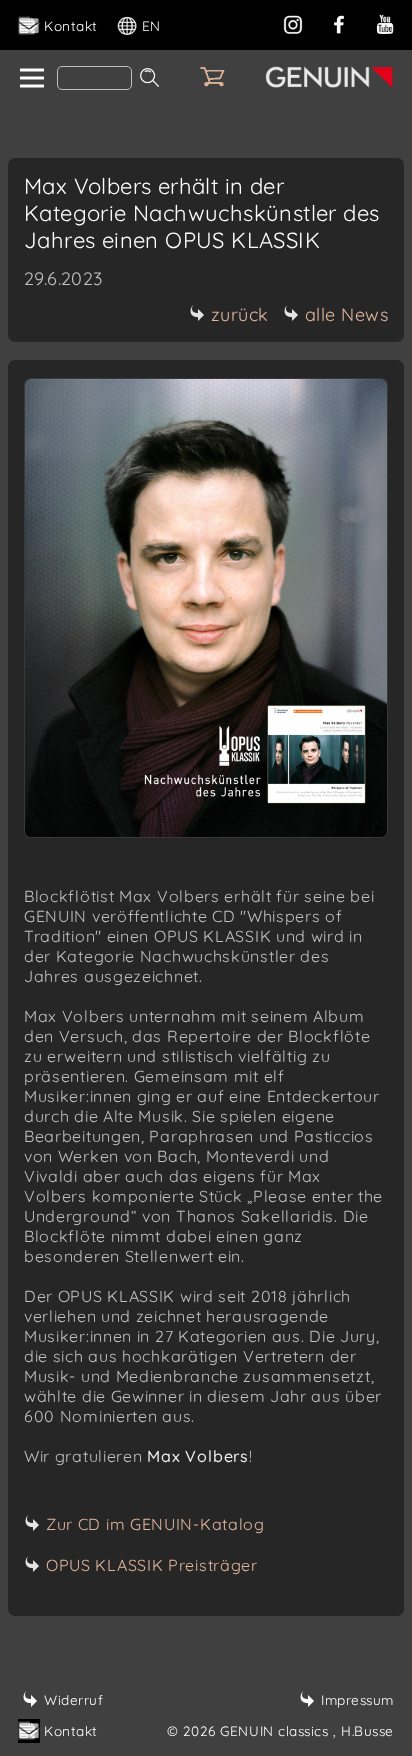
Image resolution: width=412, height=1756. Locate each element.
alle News (347, 314)
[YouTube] (385, 22)
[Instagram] (293, 22)
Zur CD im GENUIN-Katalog (155, 1524)
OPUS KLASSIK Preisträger (152, 1565)
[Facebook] (339, 22)
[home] (30, 79)
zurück (240, 314)
